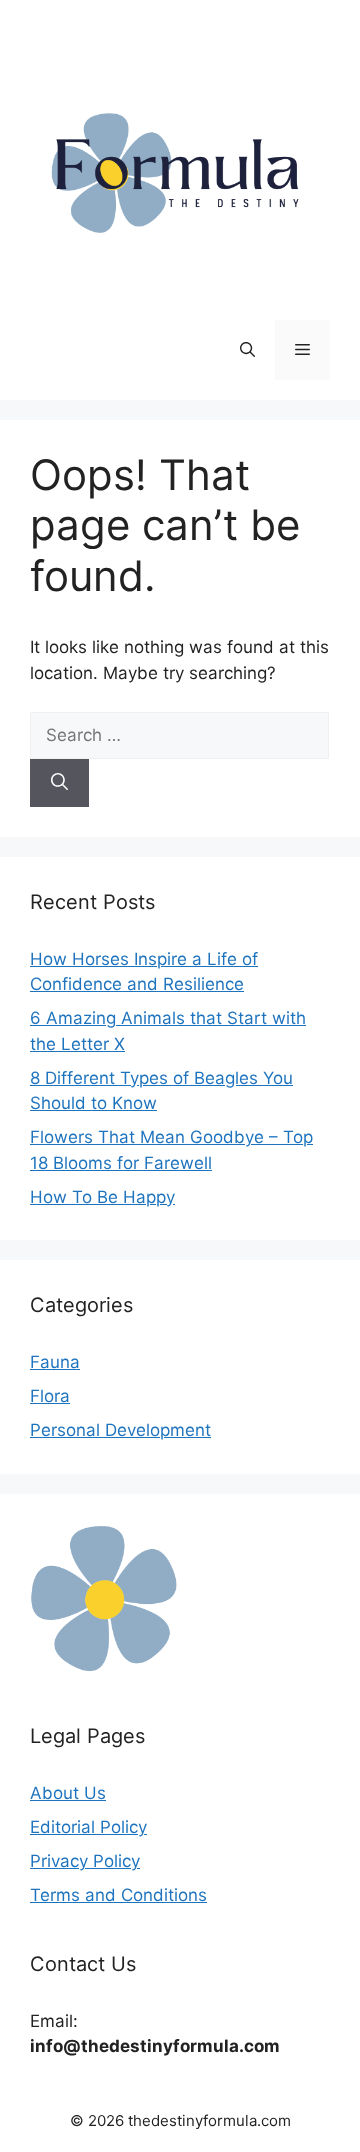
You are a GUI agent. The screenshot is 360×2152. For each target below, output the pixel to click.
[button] (247, 350)
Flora (50, 1396)
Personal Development (120, 1430)
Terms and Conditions (118, 1895)
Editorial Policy (88, 1827)
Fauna (55, 1362)
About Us (68, 1793)
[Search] (59, 783)
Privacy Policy (85, 1861)
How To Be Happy (102, 1197)
